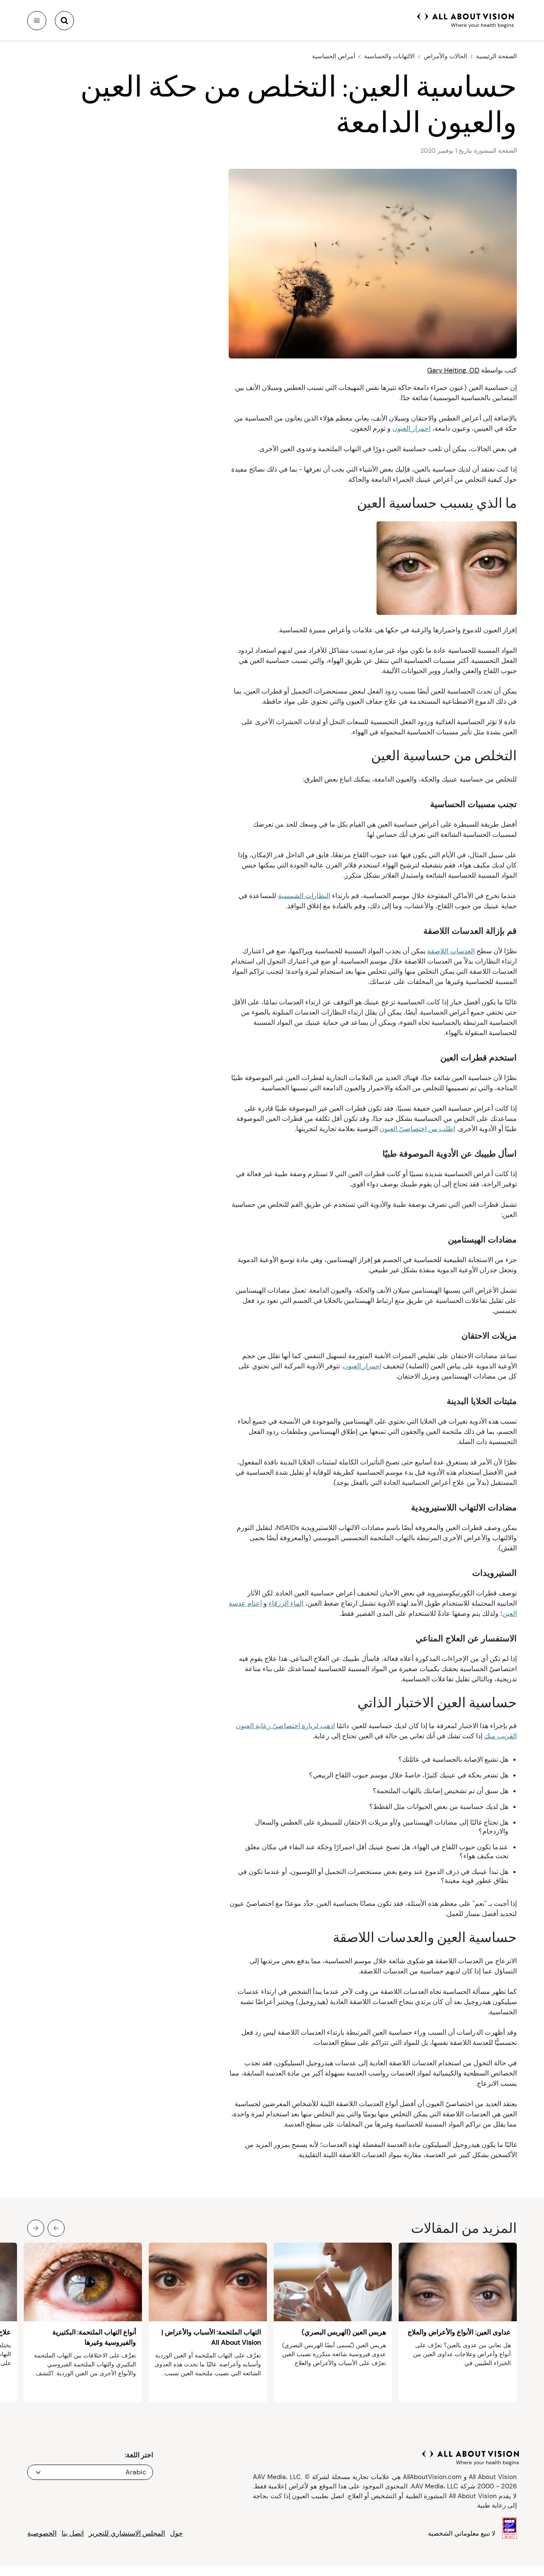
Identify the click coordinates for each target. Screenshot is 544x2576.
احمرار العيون (411, 428)
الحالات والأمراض (445, 56)
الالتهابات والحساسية (390, 56)
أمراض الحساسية (334, 56)
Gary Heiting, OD (453, 370)
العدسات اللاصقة (451, 951)
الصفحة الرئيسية (496, 56)
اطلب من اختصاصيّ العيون (417, 1129)
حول (176, 2533)
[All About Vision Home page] (466, 20)
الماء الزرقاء (286, 1603)
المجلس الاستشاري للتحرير (127, 2533)
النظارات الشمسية (304, 896)
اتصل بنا (73, 2533)
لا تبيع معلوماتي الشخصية (462, 2533)
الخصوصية (42, 2533)
